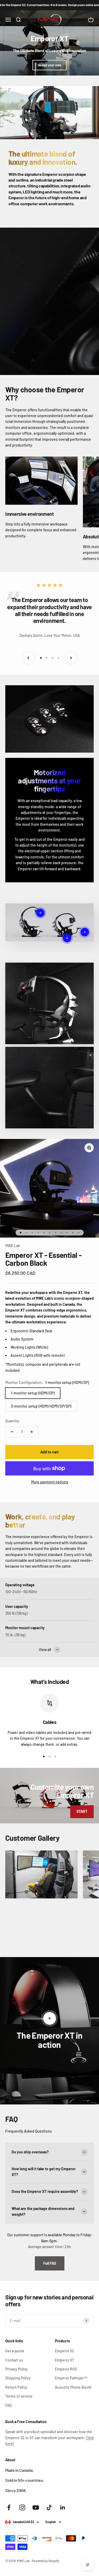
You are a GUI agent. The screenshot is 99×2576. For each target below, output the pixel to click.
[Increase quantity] (32, 1432)
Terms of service (19, 2396)
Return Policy (16, 2387)
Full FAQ (50, 2263)
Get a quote (15, 2351)
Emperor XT (65, 2360)
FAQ (8, 2405)
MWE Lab (13, 1246)
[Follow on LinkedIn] (63, 2507)
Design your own (49, 65)
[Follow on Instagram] (22, 2507)
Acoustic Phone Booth (73, 2387)
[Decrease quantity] (12, 1432)
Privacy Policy (16, 2369)
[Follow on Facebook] (9, 2507)
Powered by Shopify (45, 2561)
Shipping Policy (18, 2378)
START (82, 1811)
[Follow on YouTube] (36, 2507)
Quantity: (13, 1421)
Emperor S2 (65, 2351)
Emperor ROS (66, 2369)
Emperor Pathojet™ (71, 2378)
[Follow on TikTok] (49, 2507)
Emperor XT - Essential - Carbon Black (43, 1259)
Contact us (14, 2360)
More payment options (50, 1482)
